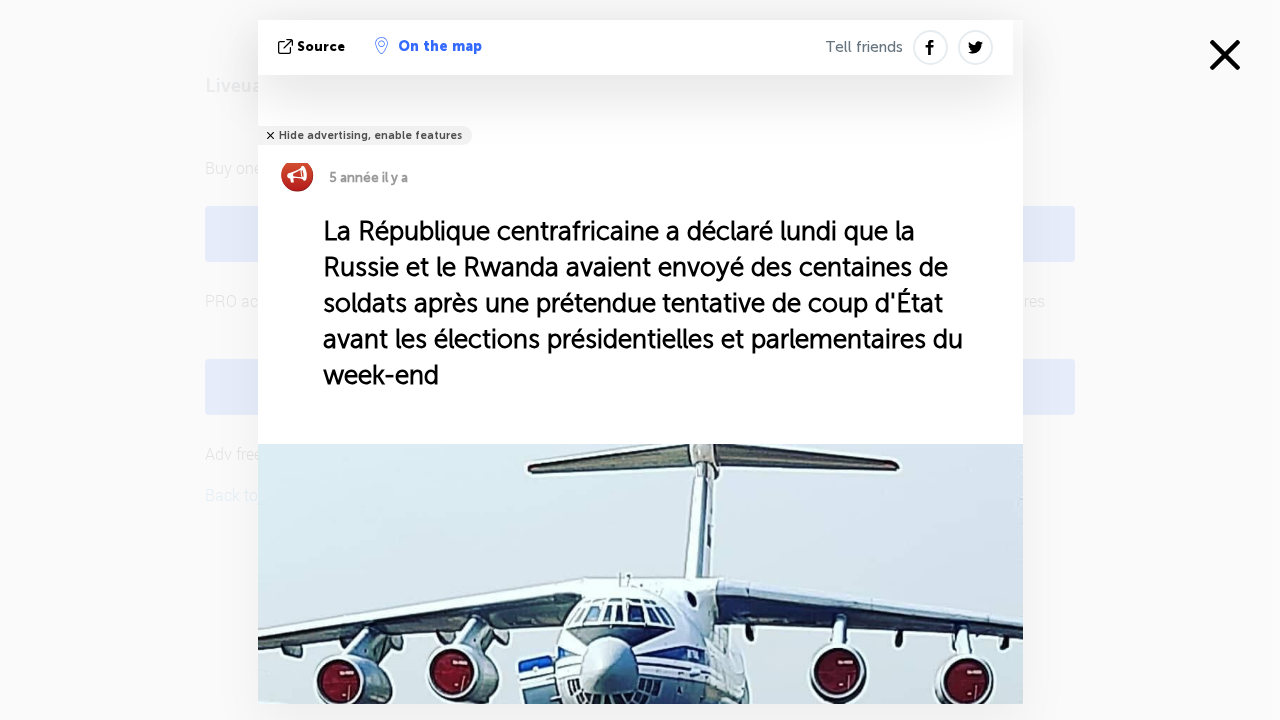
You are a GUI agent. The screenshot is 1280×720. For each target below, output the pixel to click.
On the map (440, 46)
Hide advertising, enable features (370, 135)
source (321, 46)
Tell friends (864, 47)
